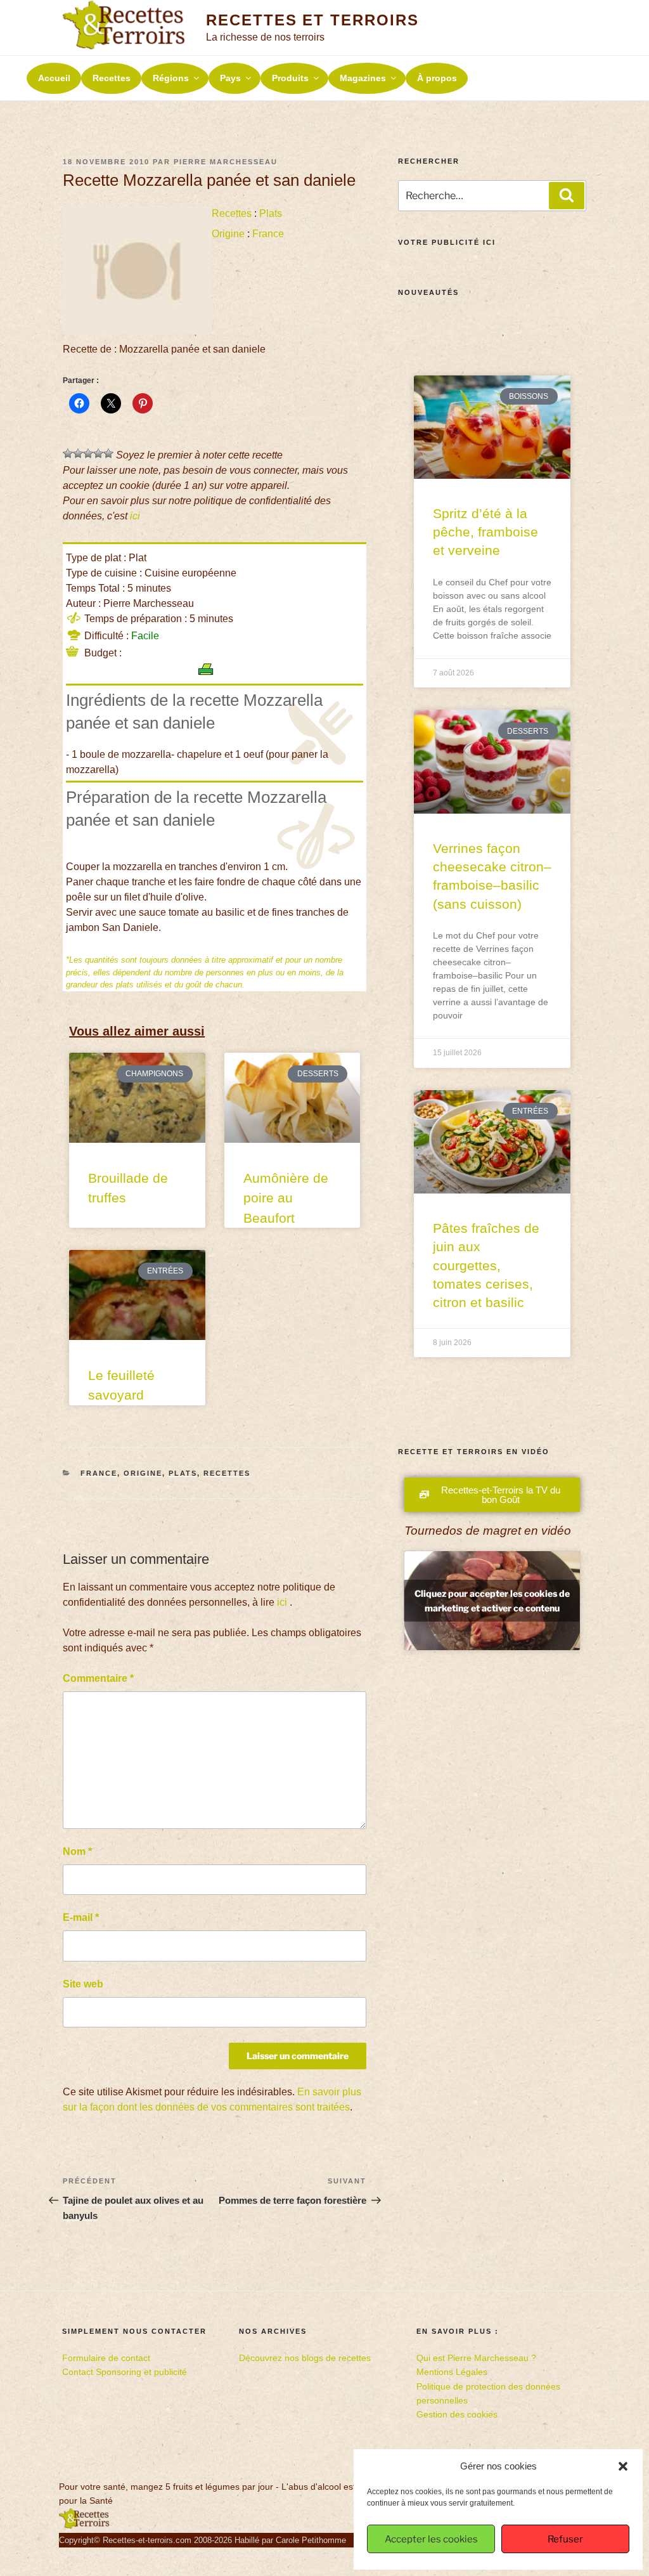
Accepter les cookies (431, 2539)
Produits (290, 78)
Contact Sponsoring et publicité (125, 2372)
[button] (623, 2466)
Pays (230, 78)
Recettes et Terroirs (312, 20)
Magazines (363, 78)
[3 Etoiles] (88, 453)
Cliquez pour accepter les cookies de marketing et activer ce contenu (492, 1601)
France (268, 234)
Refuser (565, 2539)
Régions (171, 78)
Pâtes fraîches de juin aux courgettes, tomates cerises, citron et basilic (486, 1265)
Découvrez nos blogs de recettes (305, 2358)
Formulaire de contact (106, 2358)
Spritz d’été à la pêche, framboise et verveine (485, 532)
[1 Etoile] (68, 453)
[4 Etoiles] (98, 453)
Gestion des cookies (457, 2414)
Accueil (54, 78)
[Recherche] (567, 195)
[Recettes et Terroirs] (84, 2526)
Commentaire (98, 1678)
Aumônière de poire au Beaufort (286, 1198)
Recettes (112, 78)
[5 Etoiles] (108, 453)
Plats (271, 213)
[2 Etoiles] (78, 453)
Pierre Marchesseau (226, 162)
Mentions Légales (452, 2372)
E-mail (81, 1917)
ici (135, 516)
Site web (83, 1984)
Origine (228, 234)
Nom (77, 1851)
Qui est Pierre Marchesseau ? (476, 2358)
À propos (437, 78)
